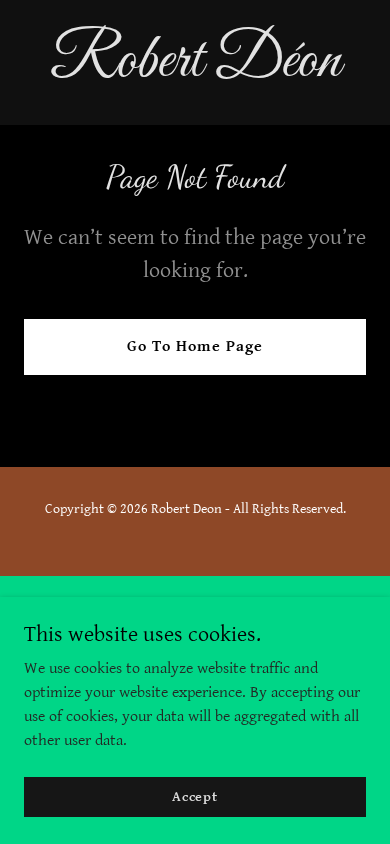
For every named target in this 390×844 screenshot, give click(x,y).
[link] (195, 71)
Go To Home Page (195, 346)
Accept (195, 796)
